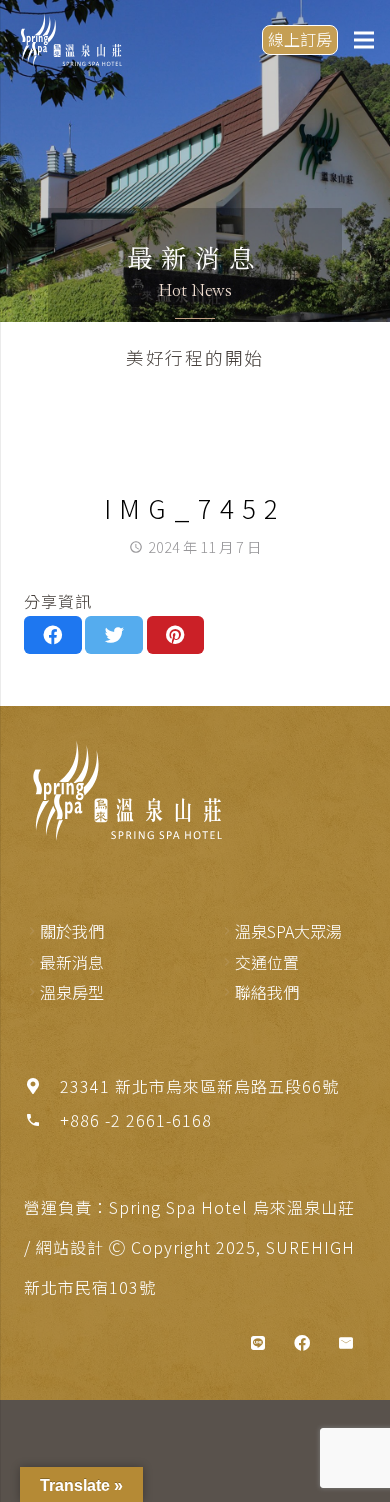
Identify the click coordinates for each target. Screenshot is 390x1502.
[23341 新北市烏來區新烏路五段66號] (42, 1086)
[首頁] (124, 790)
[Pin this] (176, 635)
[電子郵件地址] (346, 1343)
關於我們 (72, 931)
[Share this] (53, 635)
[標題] (258, 1343)
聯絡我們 (267, 992)
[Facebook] (302, 1343)
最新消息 (72, 962)
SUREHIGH (310, 1247)
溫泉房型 (72, 992)
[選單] (364, 40)
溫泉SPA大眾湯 (288, 931)
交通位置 (267, 962)
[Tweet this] (114, 635)
